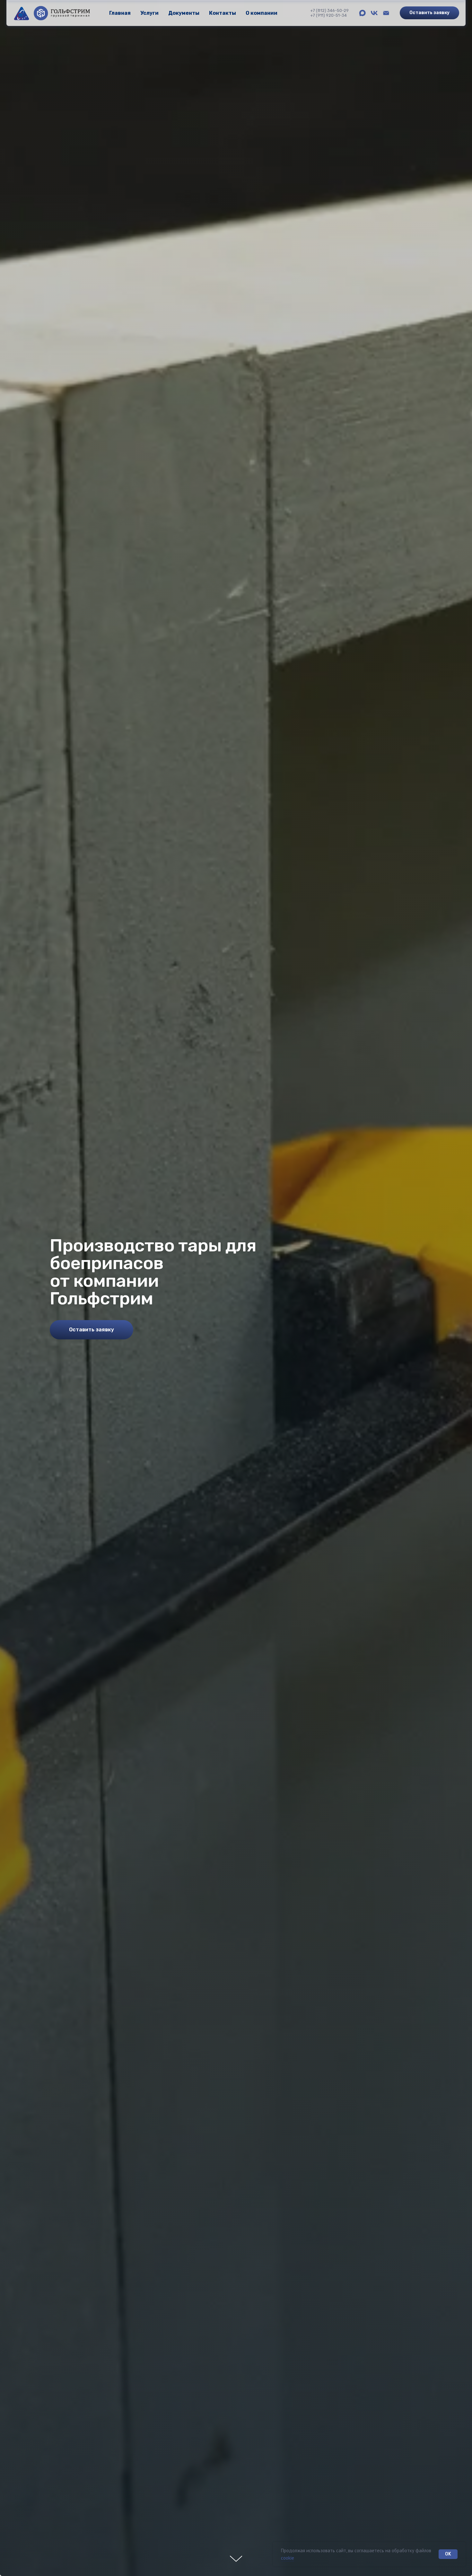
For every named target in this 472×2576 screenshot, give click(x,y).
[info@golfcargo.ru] (386, 13)
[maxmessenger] (362, 13)
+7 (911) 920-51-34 (328, 15)
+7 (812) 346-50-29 (329, 10)
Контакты (223, 13)
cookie (288, 2558)
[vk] (374, 13)
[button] (429, 13)
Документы (184, 13)
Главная (120, 13)
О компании (262, 13)
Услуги (149, 13)
